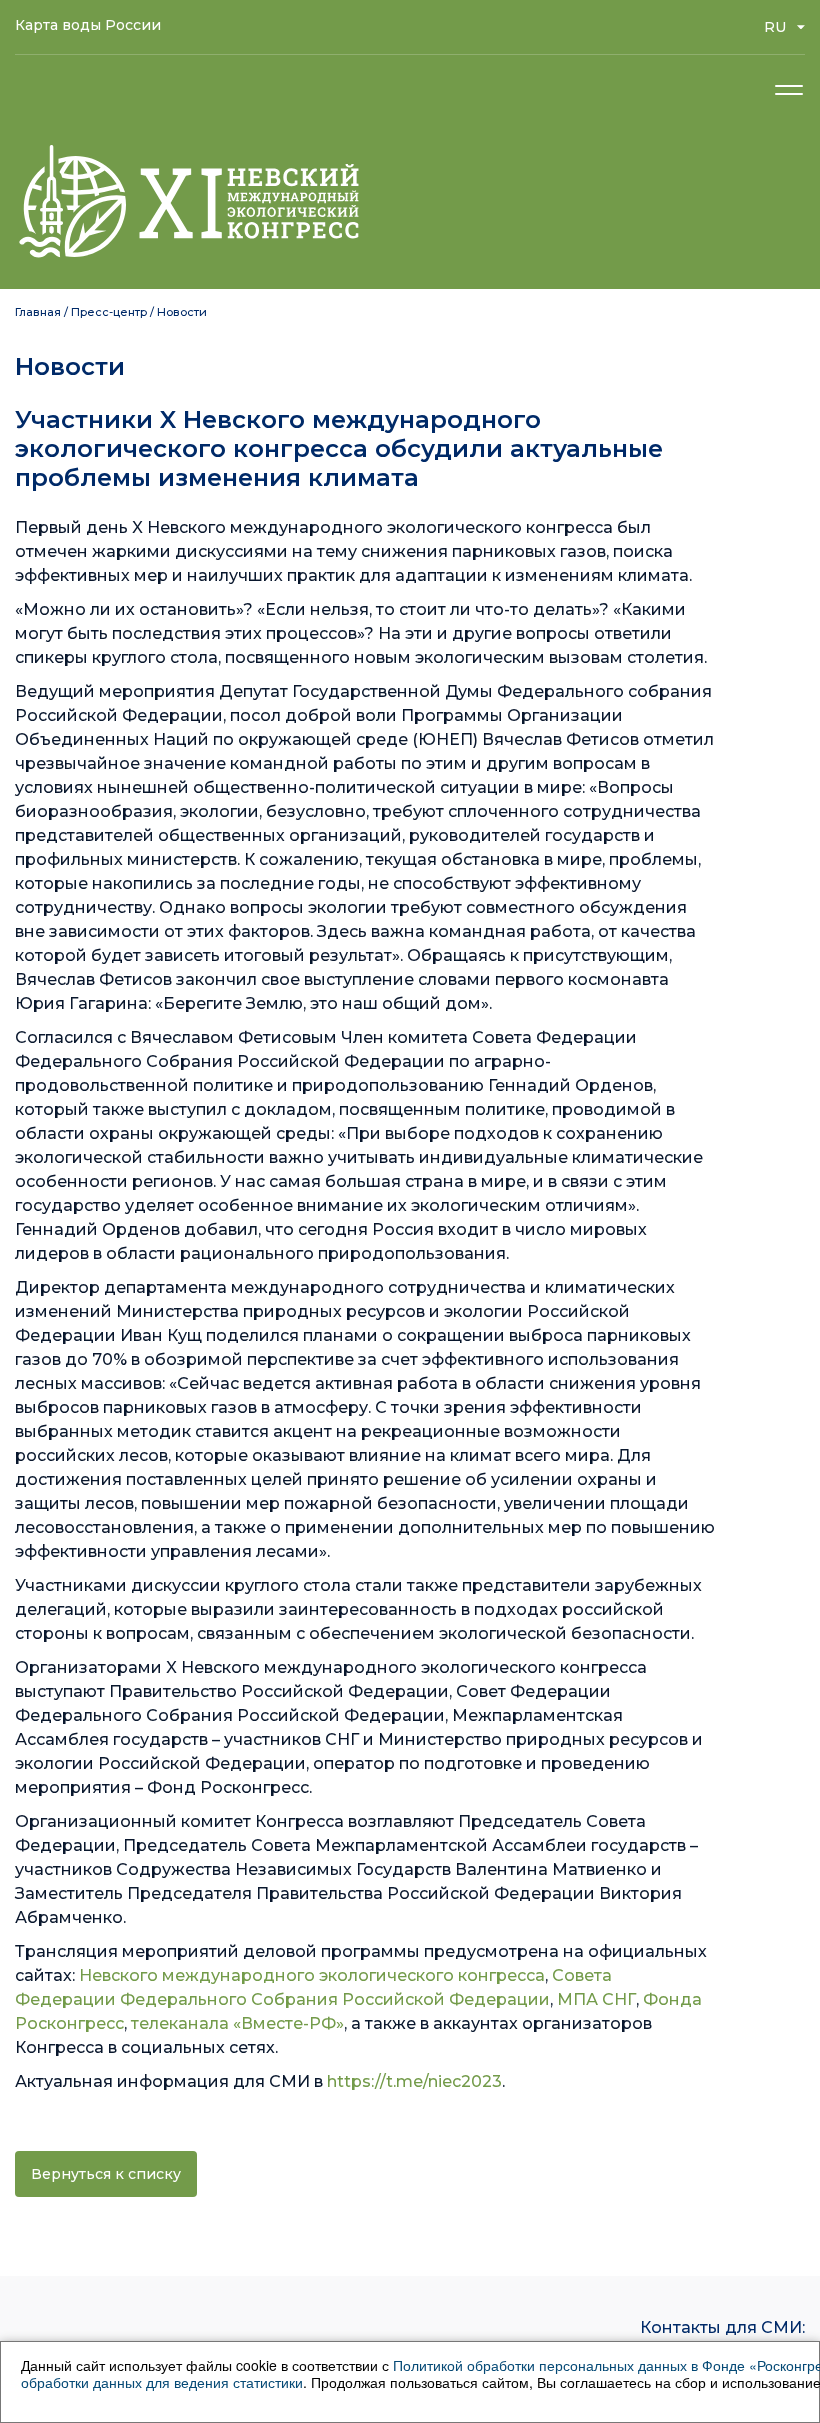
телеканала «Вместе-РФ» (237, 2023)
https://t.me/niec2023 (414, 2081)
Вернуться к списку (106, 2174)
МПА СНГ (596, 1999)
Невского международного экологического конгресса (312, 1975)
